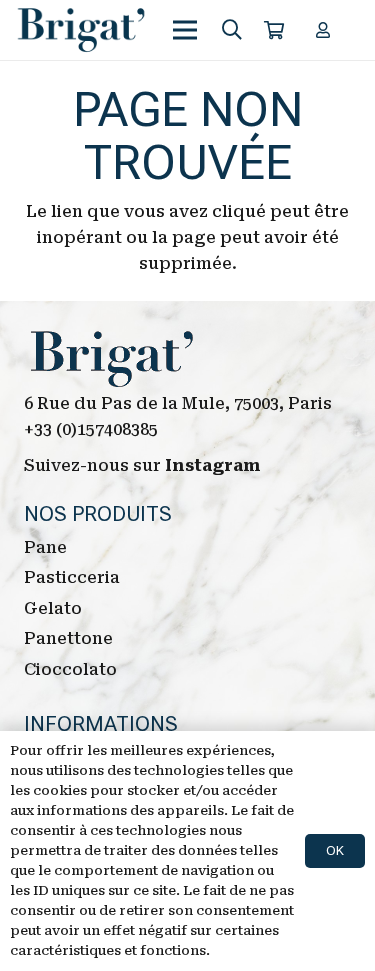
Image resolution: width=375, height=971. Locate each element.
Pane (45, 547)
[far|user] (326, 29)
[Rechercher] (232, 30)
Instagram (213, 465)
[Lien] (81, 30)
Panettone (68, 638)
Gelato (53, 608)
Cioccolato (70, 669)
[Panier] (274, 30)
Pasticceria (72, 577)
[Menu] (186, 30)
